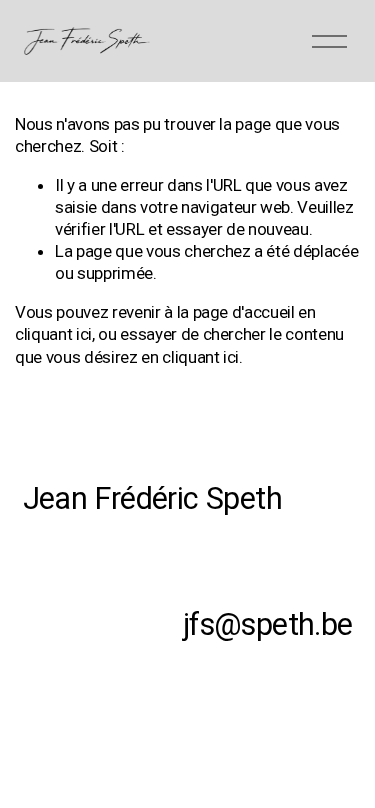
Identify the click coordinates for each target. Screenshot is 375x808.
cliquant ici (53, 334)
